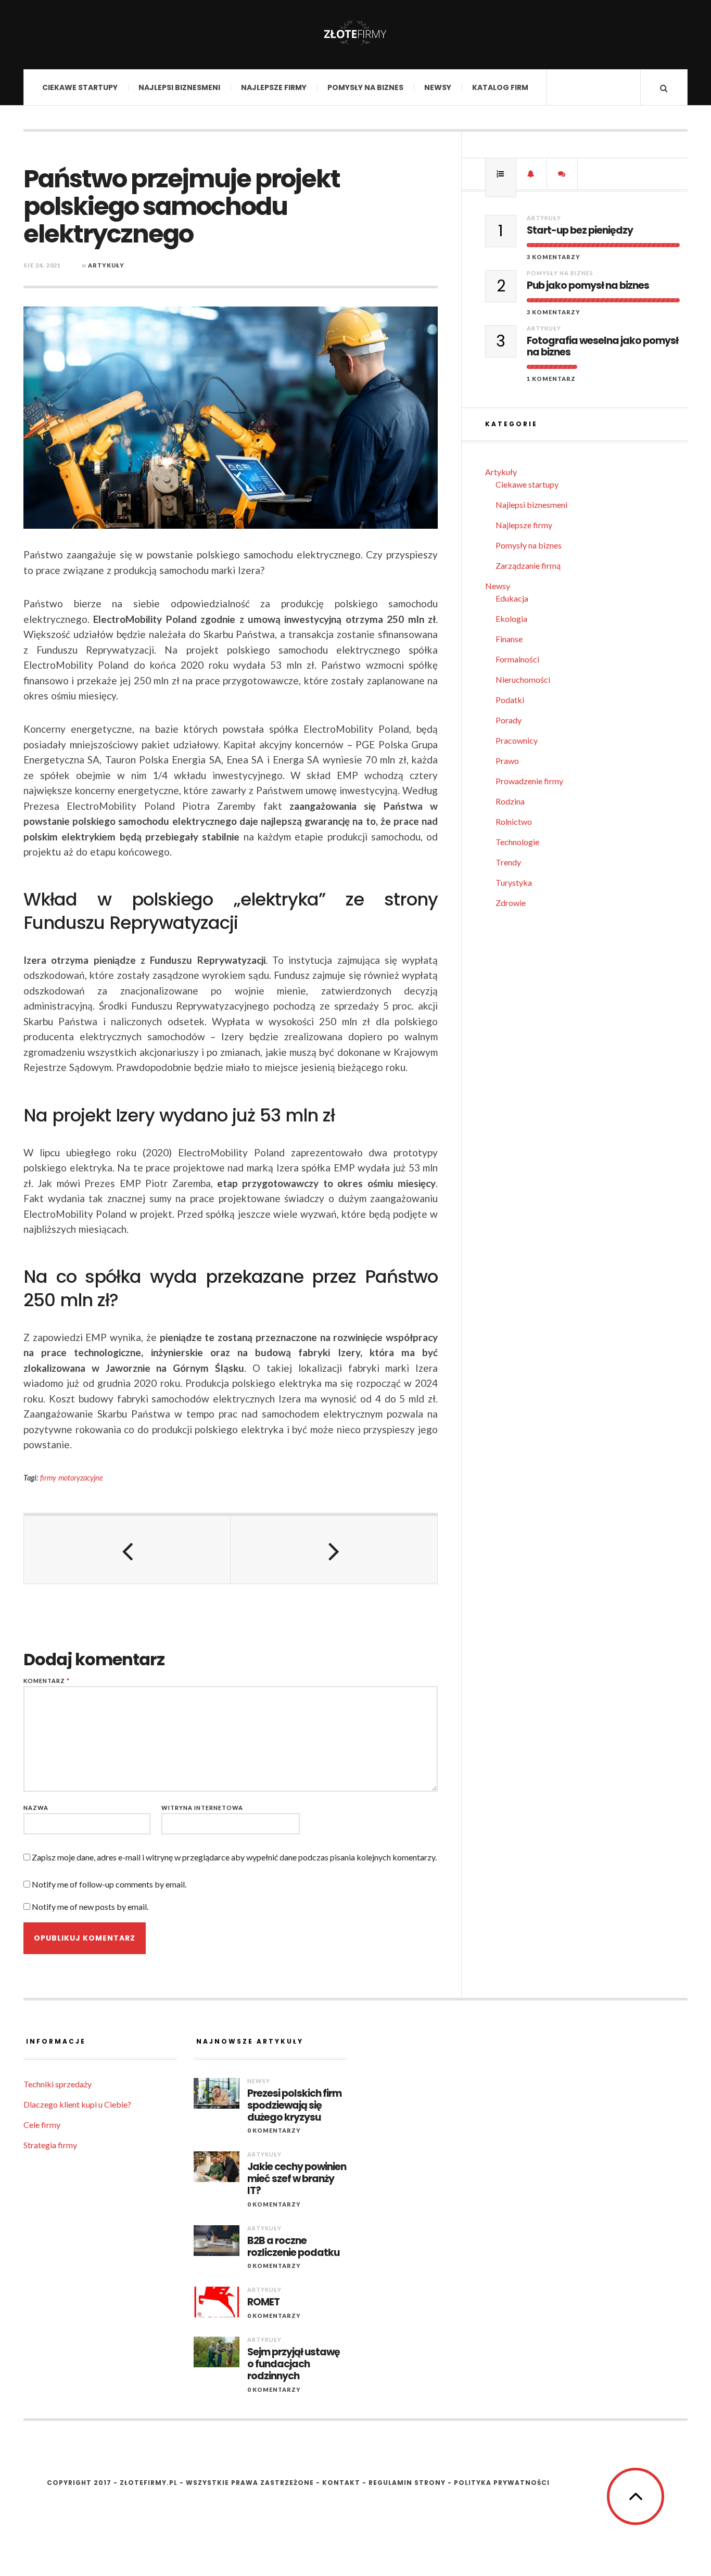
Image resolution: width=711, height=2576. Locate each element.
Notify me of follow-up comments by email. (109, 1884)
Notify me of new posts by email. (90, 1907)
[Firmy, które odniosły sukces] (355, 34)
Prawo (507, 761)
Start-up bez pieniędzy (580, 231)
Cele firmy (42, 2125)
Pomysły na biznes (365, 87)
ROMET (263, 2303)
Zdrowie (511, 903)
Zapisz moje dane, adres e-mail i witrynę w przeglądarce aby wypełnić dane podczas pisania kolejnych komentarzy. (234, 1857)
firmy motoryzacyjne (72, 1478)
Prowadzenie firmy (529, 781)
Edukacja (512, 598)
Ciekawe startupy (80, 87)
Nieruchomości (523, 679)
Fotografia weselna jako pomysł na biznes (602, 347)
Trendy (508, 862)
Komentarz (47, 1681)
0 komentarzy (274, 2130)
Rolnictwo (514, 821)
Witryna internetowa (202, 1808)
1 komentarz (551, 379)
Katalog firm (500, 87)
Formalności (517, 659)
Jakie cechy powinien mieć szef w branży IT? (297, 2179)
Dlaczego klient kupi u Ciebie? (77, 2104)
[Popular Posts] (501, 174)
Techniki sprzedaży (58, 2084)
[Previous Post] (127, 1550)
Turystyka (514, 882)
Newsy (438, 87)
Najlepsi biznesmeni (179, 87)
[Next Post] (334, 1550)
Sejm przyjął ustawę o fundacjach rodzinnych (294, 2364)
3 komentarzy (554, 257)
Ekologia (511, 619)
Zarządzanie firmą (528, 565)
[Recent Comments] (562, 174)
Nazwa (36, 1808)
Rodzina (510, 801)
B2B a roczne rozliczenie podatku (293, 2247)
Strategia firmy (50, 2145)
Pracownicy (517, 740)
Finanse (509, 639)
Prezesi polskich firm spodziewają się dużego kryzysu (294, 2106)
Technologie (517, 842)
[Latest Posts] (531, 174)
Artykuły (106, 265)
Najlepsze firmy (274, 87)
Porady (509, 720)
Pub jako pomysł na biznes (588, 286)
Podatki (510, 700)
